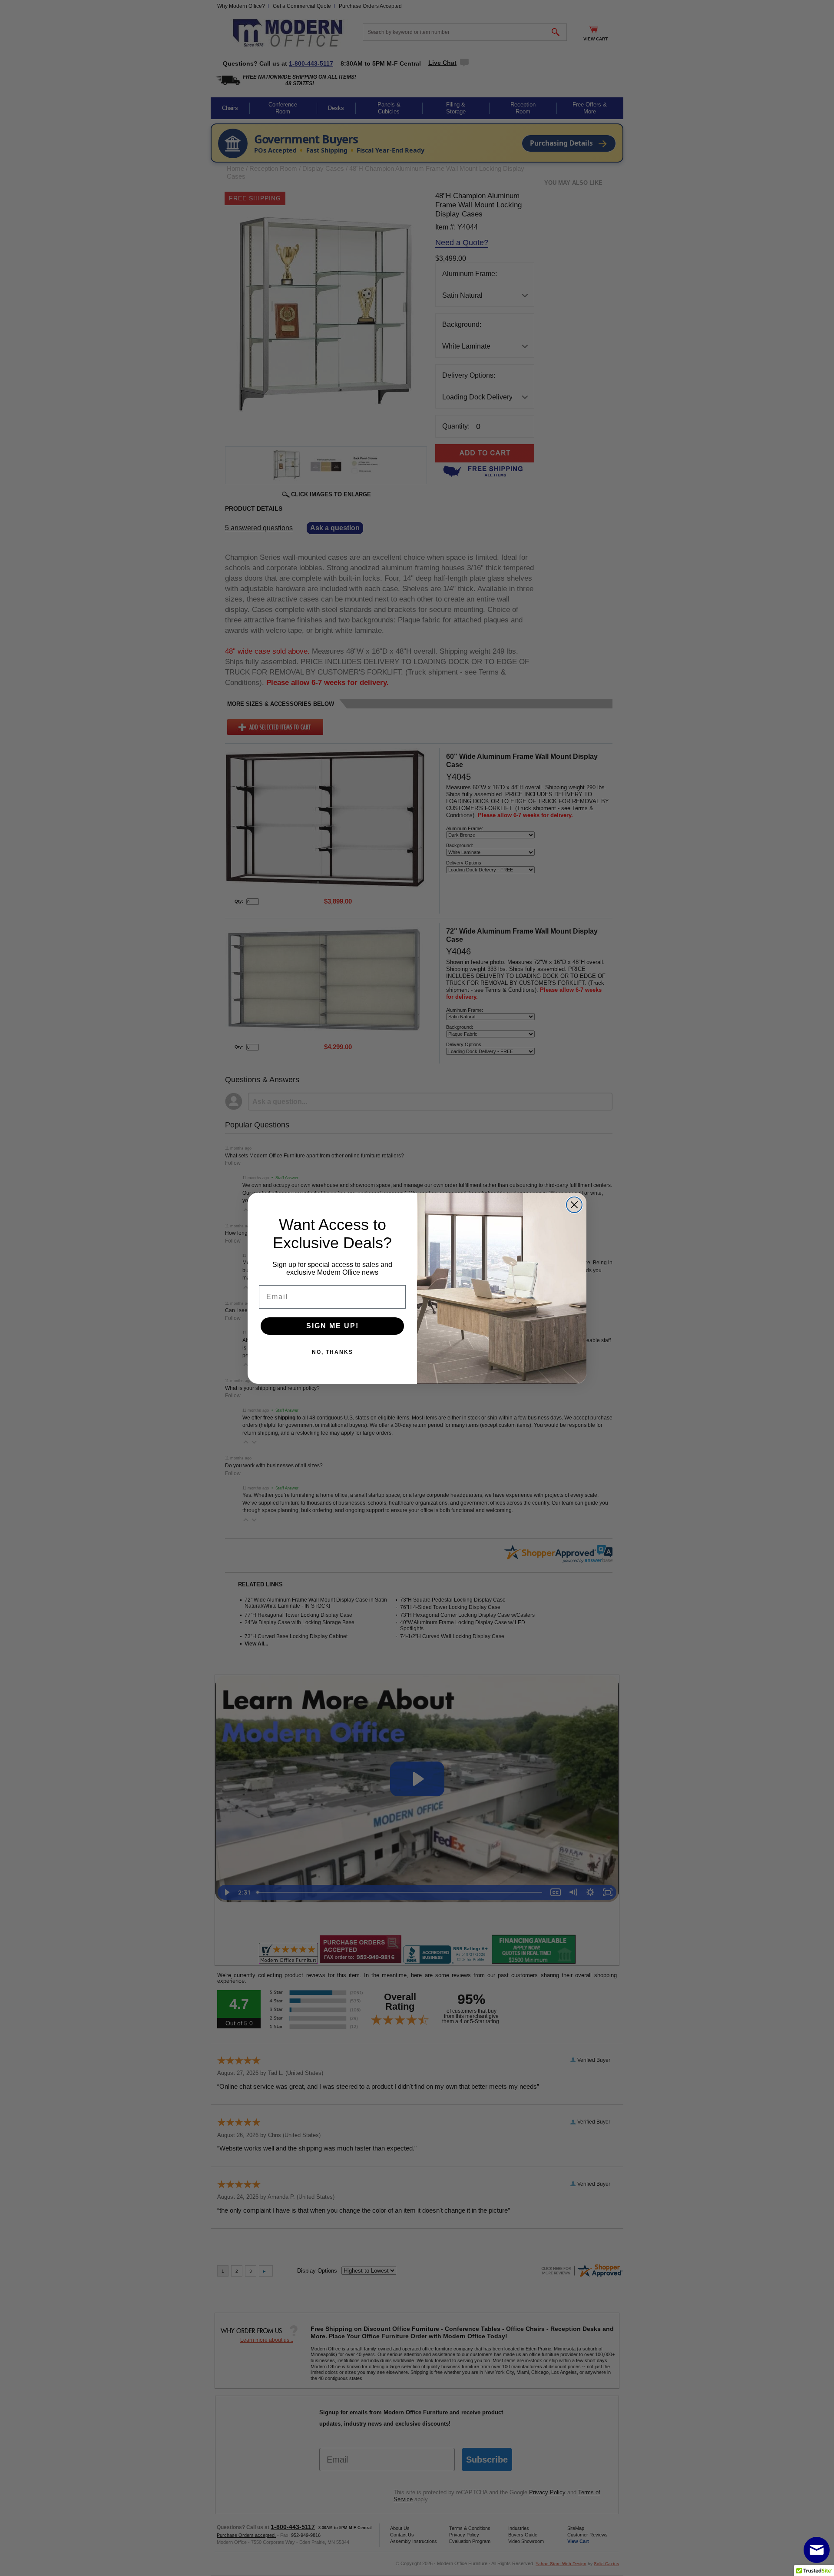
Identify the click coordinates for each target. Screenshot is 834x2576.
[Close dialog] (574, 1205)
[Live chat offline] (817, 2550)
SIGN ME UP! (333, 1326)
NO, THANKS (333, 1352)
